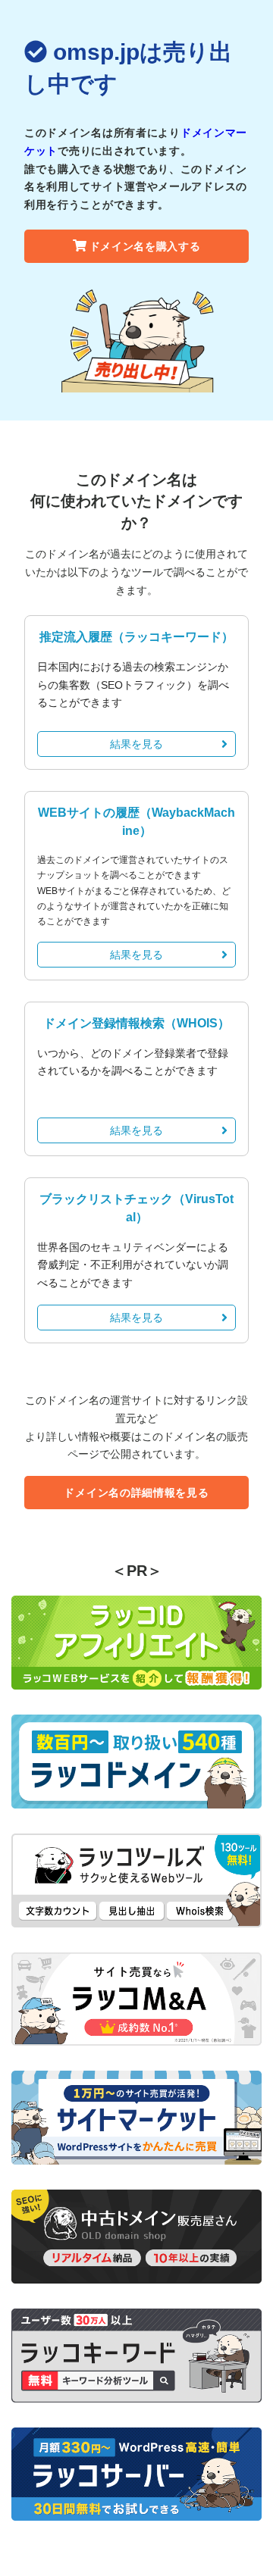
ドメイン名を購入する (145, 246)
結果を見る (136, 744)
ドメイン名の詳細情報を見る (136, 1493)
